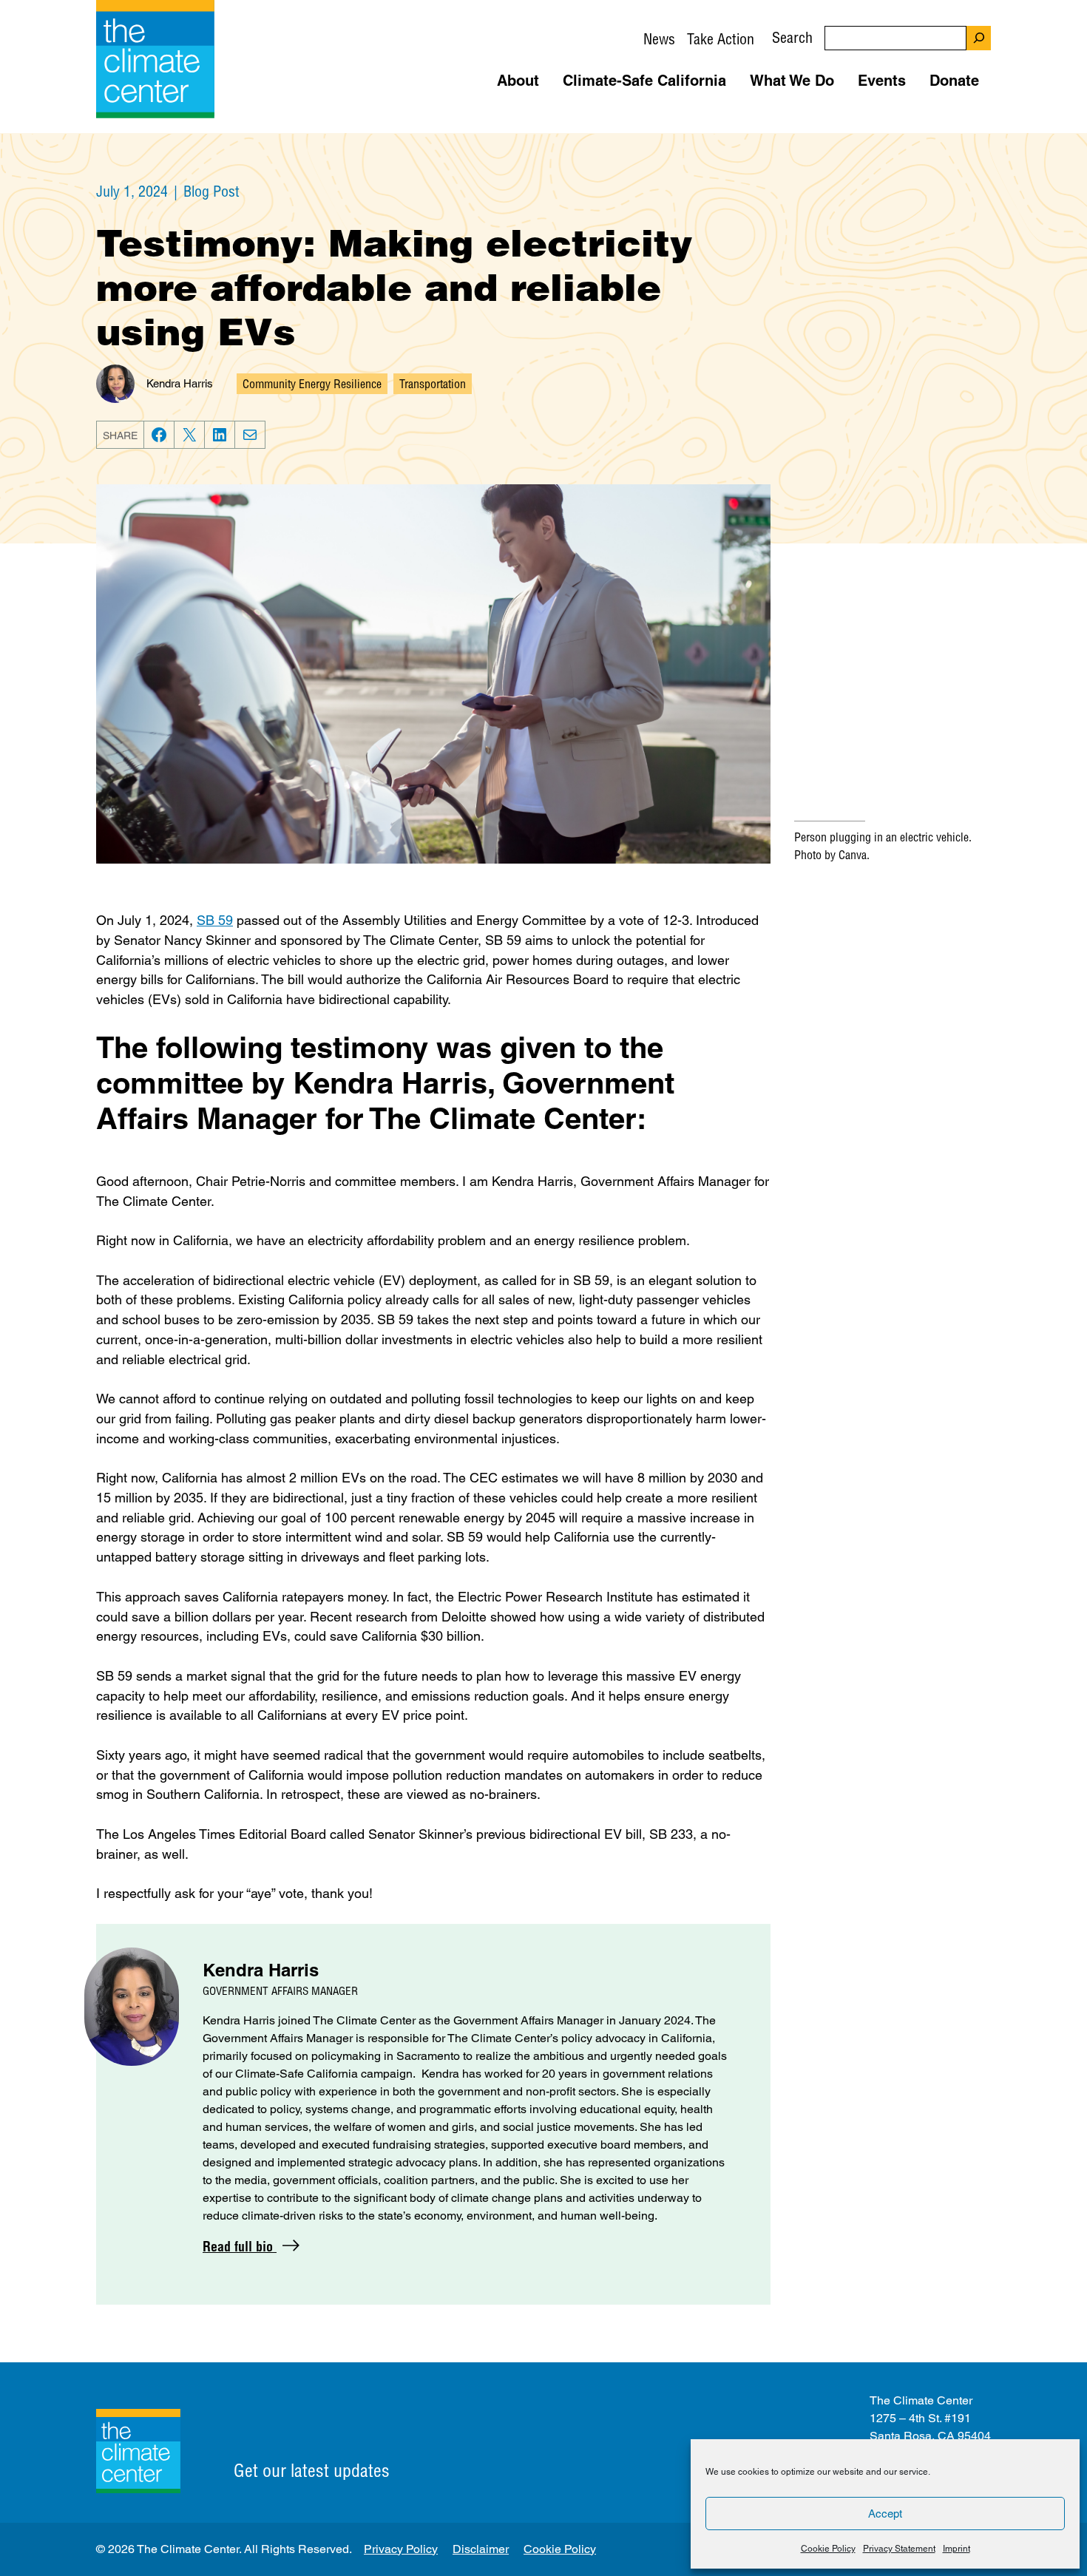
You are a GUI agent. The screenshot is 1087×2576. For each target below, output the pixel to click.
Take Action (721, 39)
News (659, 39)
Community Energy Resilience (312, 384)
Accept (885, 2514)
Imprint (956, 2549)
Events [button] (882, 81)
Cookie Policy (828, 2549)
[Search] (979, 38)
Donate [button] (954, 81)
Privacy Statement (899, 2549)
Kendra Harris (180, 383)
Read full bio (240, 2247)
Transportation (433, 384)
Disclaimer (481, 2549)
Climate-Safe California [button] (644, 81)
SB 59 (215, 920)
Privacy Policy (401, 2549)
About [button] (518, 81)
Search (792, 37)
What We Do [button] (792, 81)
